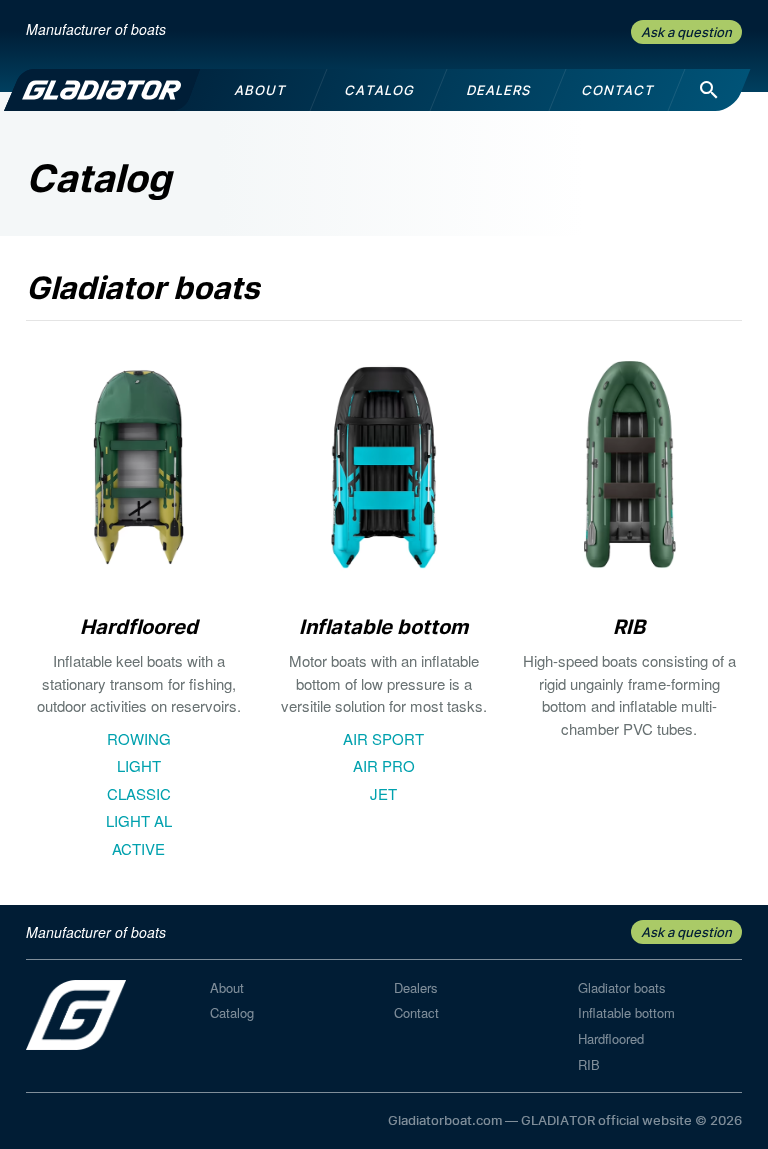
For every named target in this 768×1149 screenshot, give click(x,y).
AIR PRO (384, 765)
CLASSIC (139, 793)
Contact (416, 1012)
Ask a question (686, 32)
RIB (589, 1064)
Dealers (416, 987)
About (227, 987)
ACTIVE (138, 848)
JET (383, 793)
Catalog (232, 1012)
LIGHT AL (139, 820)
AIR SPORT (383, 738)
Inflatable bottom (626, 1012)
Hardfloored (611, 1038)
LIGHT (139, 765)
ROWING (139, 738)
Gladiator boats (622, 987)
